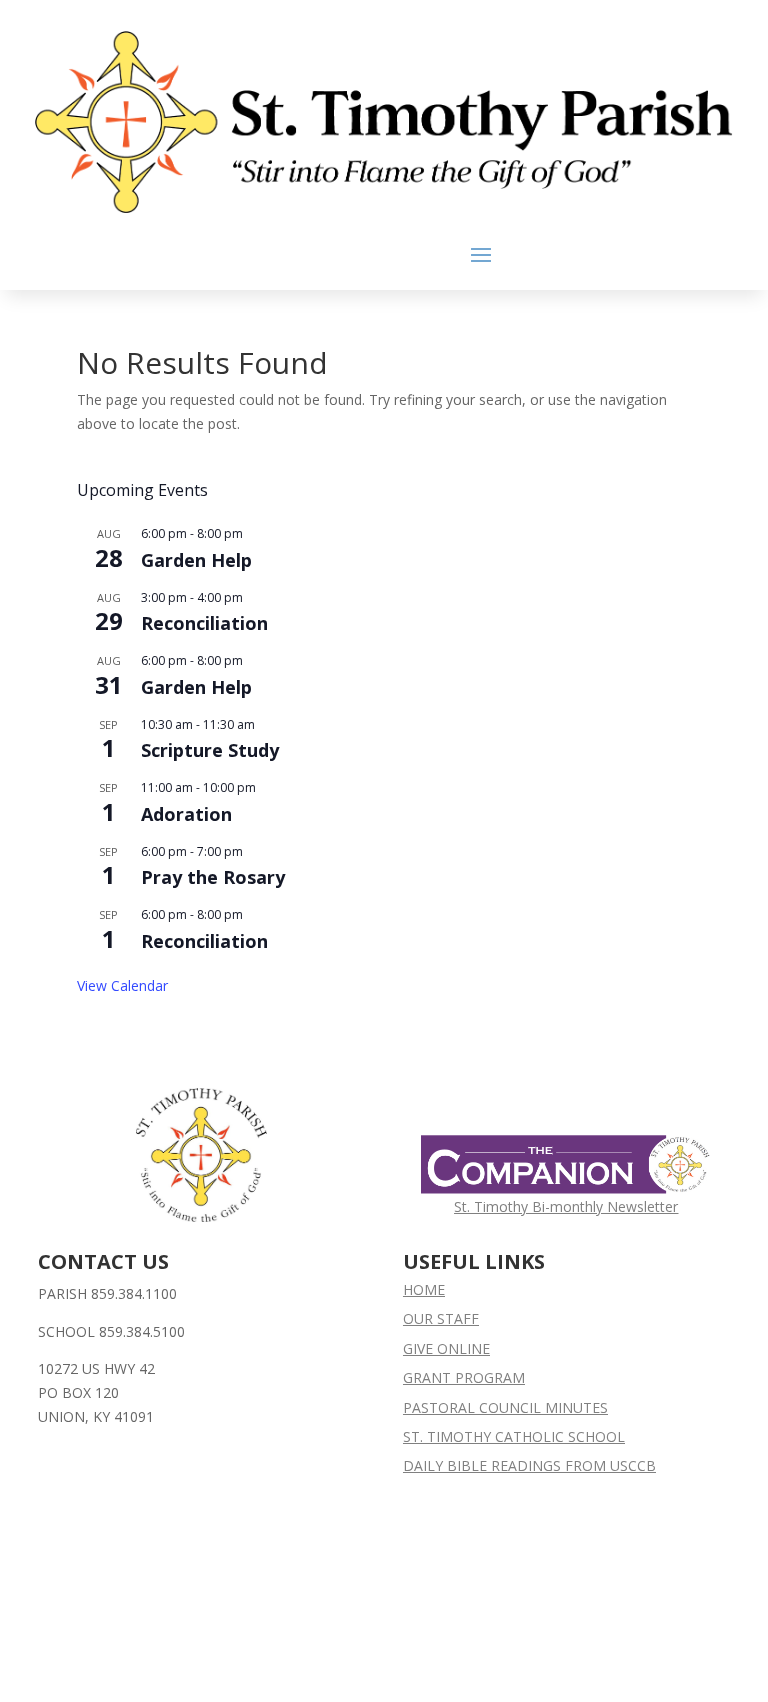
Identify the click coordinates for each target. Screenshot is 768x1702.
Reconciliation (204, 623)
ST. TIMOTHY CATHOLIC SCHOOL (514, 1436)
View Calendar (122, 985)
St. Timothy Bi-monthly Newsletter (566, 1206)
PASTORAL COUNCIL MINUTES (505, 1407)
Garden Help (196, 560)
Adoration (186, 814)
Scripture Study (210, 750)
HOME (424, 1289)
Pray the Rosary (213, 877)
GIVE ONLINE (446, 1348)
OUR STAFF (441, 1318)
